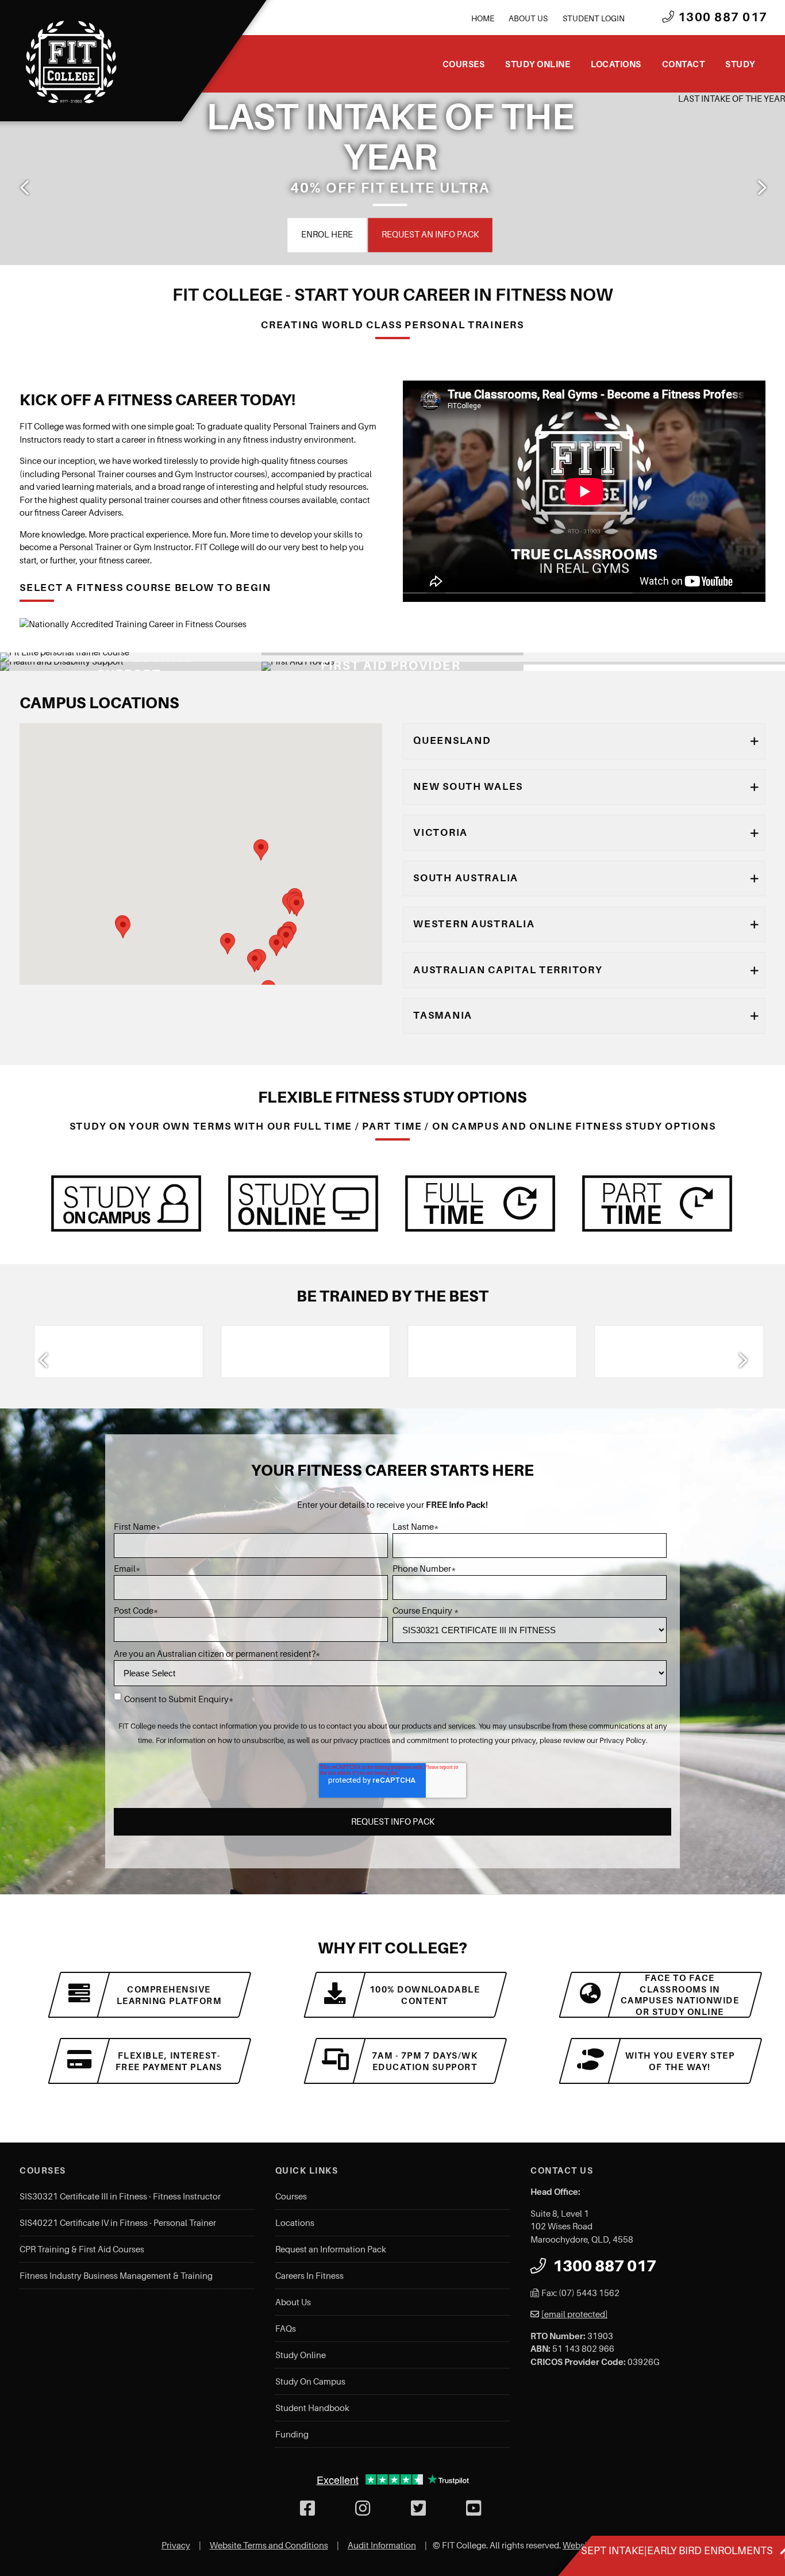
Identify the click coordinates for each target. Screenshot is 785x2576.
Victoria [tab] (440, 832)
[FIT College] (71, 62)
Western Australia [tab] (474, 924)
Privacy (176, 2546)
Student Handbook (312, 2408)
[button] (228, 944)
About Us (528, 18)
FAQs (286, 2329)
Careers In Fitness (309, 2276)
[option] (107, 1352)
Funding (292, 2435)
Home (483, 18)
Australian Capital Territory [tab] (508, 970)
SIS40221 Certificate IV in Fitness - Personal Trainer (118, 2223)
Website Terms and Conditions (269, 2546)
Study (740, 64)
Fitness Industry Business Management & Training (116, 2276)
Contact (684, 64)
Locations (616, 64)
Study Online (538, 64)
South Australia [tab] (466, 878)
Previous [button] (24, 187)
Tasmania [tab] (443, 1015)
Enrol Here (95, 235)
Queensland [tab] (452, 740)
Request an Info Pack (199, 235)
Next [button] (761, 187)
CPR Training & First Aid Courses (82, 2249)
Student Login (594, 18)
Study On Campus (310, 2382)
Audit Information (382, 2546)
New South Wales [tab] (468, 786)
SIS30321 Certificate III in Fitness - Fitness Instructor (120, 2197)
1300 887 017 (721, 17)
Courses (464, 64)
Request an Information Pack (331, 2249)
